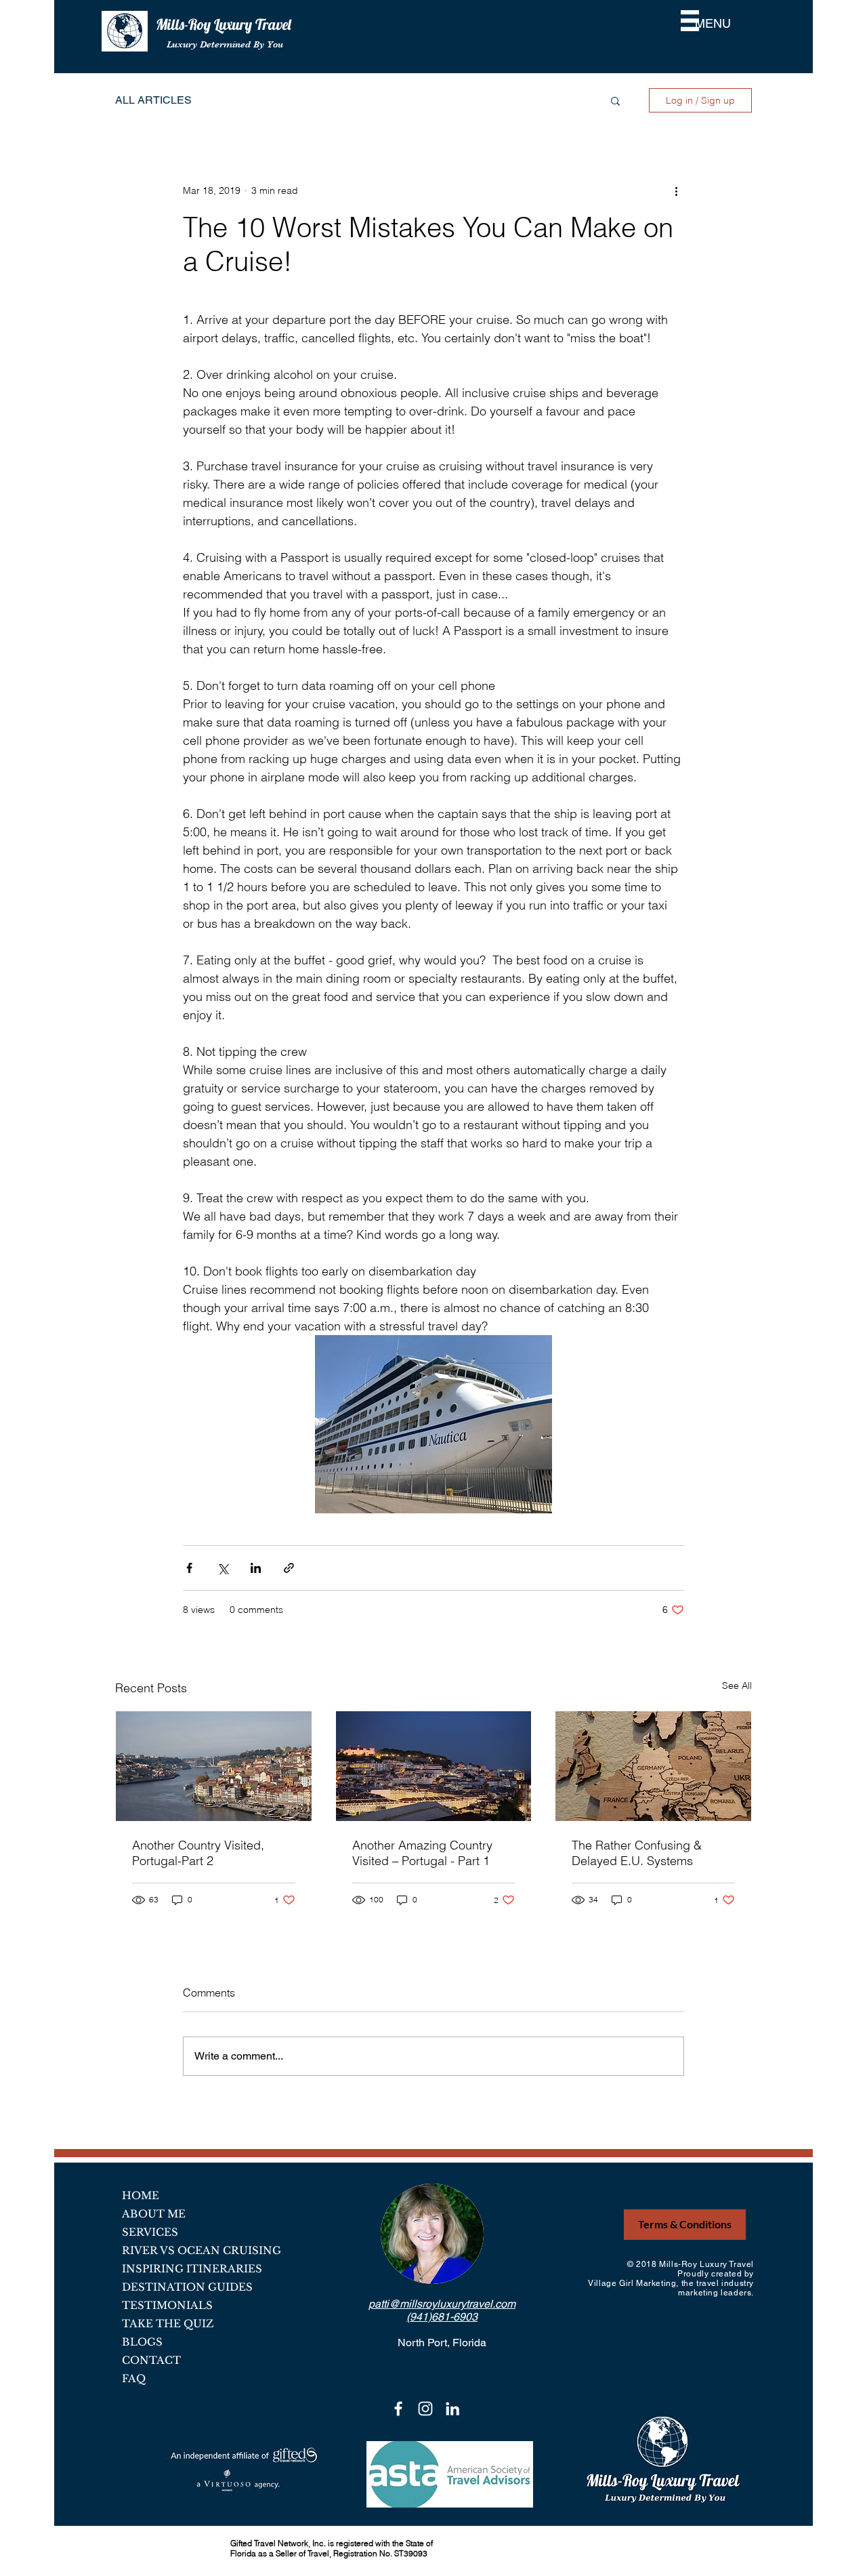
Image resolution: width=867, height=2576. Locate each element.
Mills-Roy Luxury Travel (225, 24)
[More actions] (676, 190)
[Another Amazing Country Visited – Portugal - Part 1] (434, 1766)
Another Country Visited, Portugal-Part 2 (198, 1853)
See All (737, 1685)
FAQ (134, 2378)
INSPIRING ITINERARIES (192, 2269)
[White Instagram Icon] (425, 2409)
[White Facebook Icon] (398, 2409)
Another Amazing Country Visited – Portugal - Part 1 (422, 1853)
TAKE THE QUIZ (168, 2324)
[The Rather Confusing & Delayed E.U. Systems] (653, 1766)
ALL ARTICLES (153, 100)
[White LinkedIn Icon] (452, 2409)
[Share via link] (289, 1568)
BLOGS (142, 2342)
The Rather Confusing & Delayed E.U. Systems (637, 1853)
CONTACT (151, 2360)
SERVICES (150, 2232)
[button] (690, 21)
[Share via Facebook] (189, 1568)
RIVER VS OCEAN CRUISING (202, 2250)
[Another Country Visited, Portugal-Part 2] (214, 1766)
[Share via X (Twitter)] (223, 1568)
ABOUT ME (154, 2214)
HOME (141, 2195)
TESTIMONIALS (167, 2305)
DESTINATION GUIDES (187, 2287)
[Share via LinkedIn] (256, 1568)
